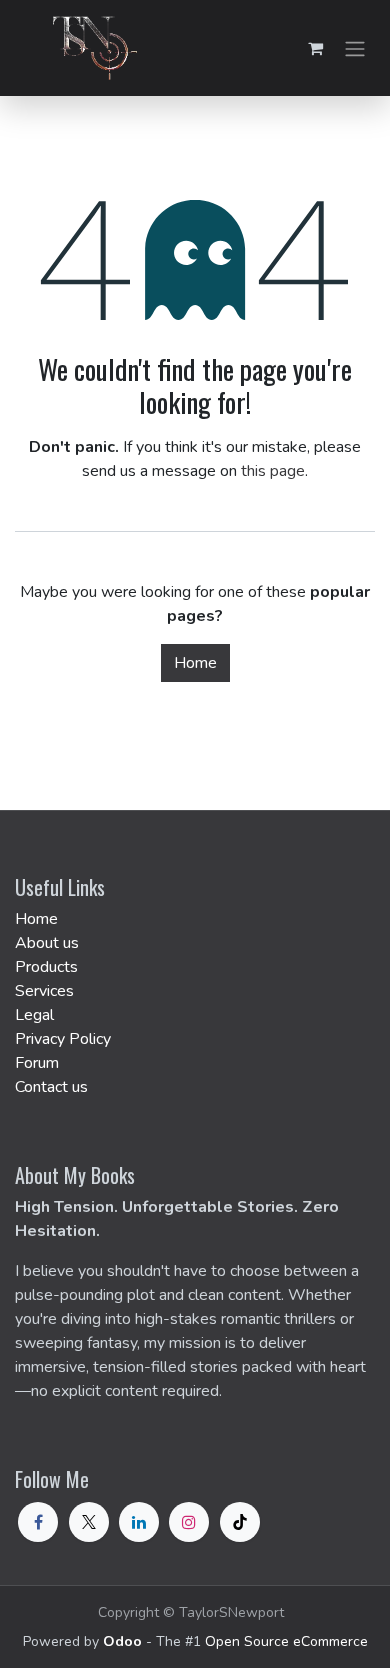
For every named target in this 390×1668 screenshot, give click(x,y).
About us (47, 943)
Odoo (124, 1641)
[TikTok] (240, 1522)
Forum (37, 1063)
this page (273, 471)
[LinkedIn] (139, 1522)
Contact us (51, 1087)
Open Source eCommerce (286, 1641)
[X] (89, 1522)
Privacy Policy (63, 1039)
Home (195, 663)
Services (44, 991)
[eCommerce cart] (315, 48)
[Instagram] (189, 1522)
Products (46, 967)
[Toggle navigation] (355, 47)
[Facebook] (38, 1522)
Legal (34, 1015)
